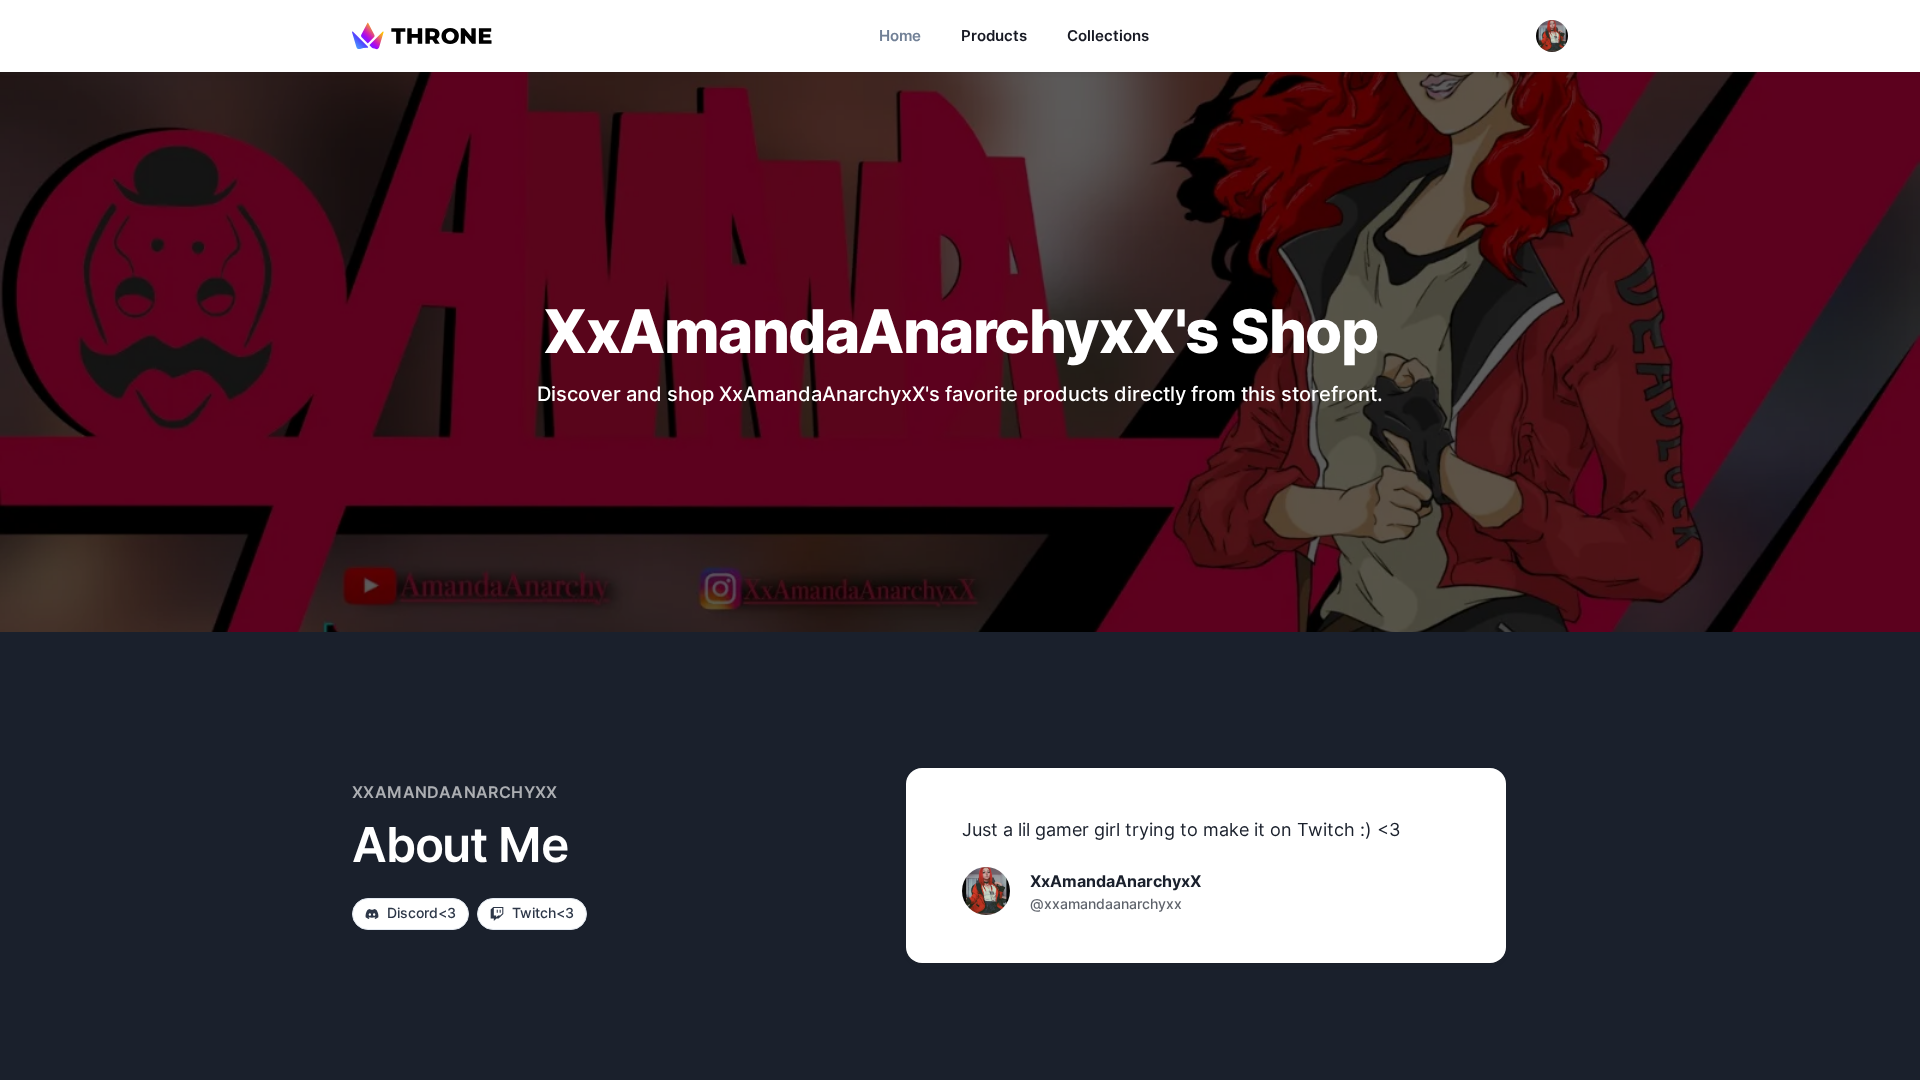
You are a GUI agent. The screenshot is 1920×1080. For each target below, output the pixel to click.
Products (994, 35)
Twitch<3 (543, 912)
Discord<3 (421, 912)
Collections (1108, 35)
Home (900, 35)
